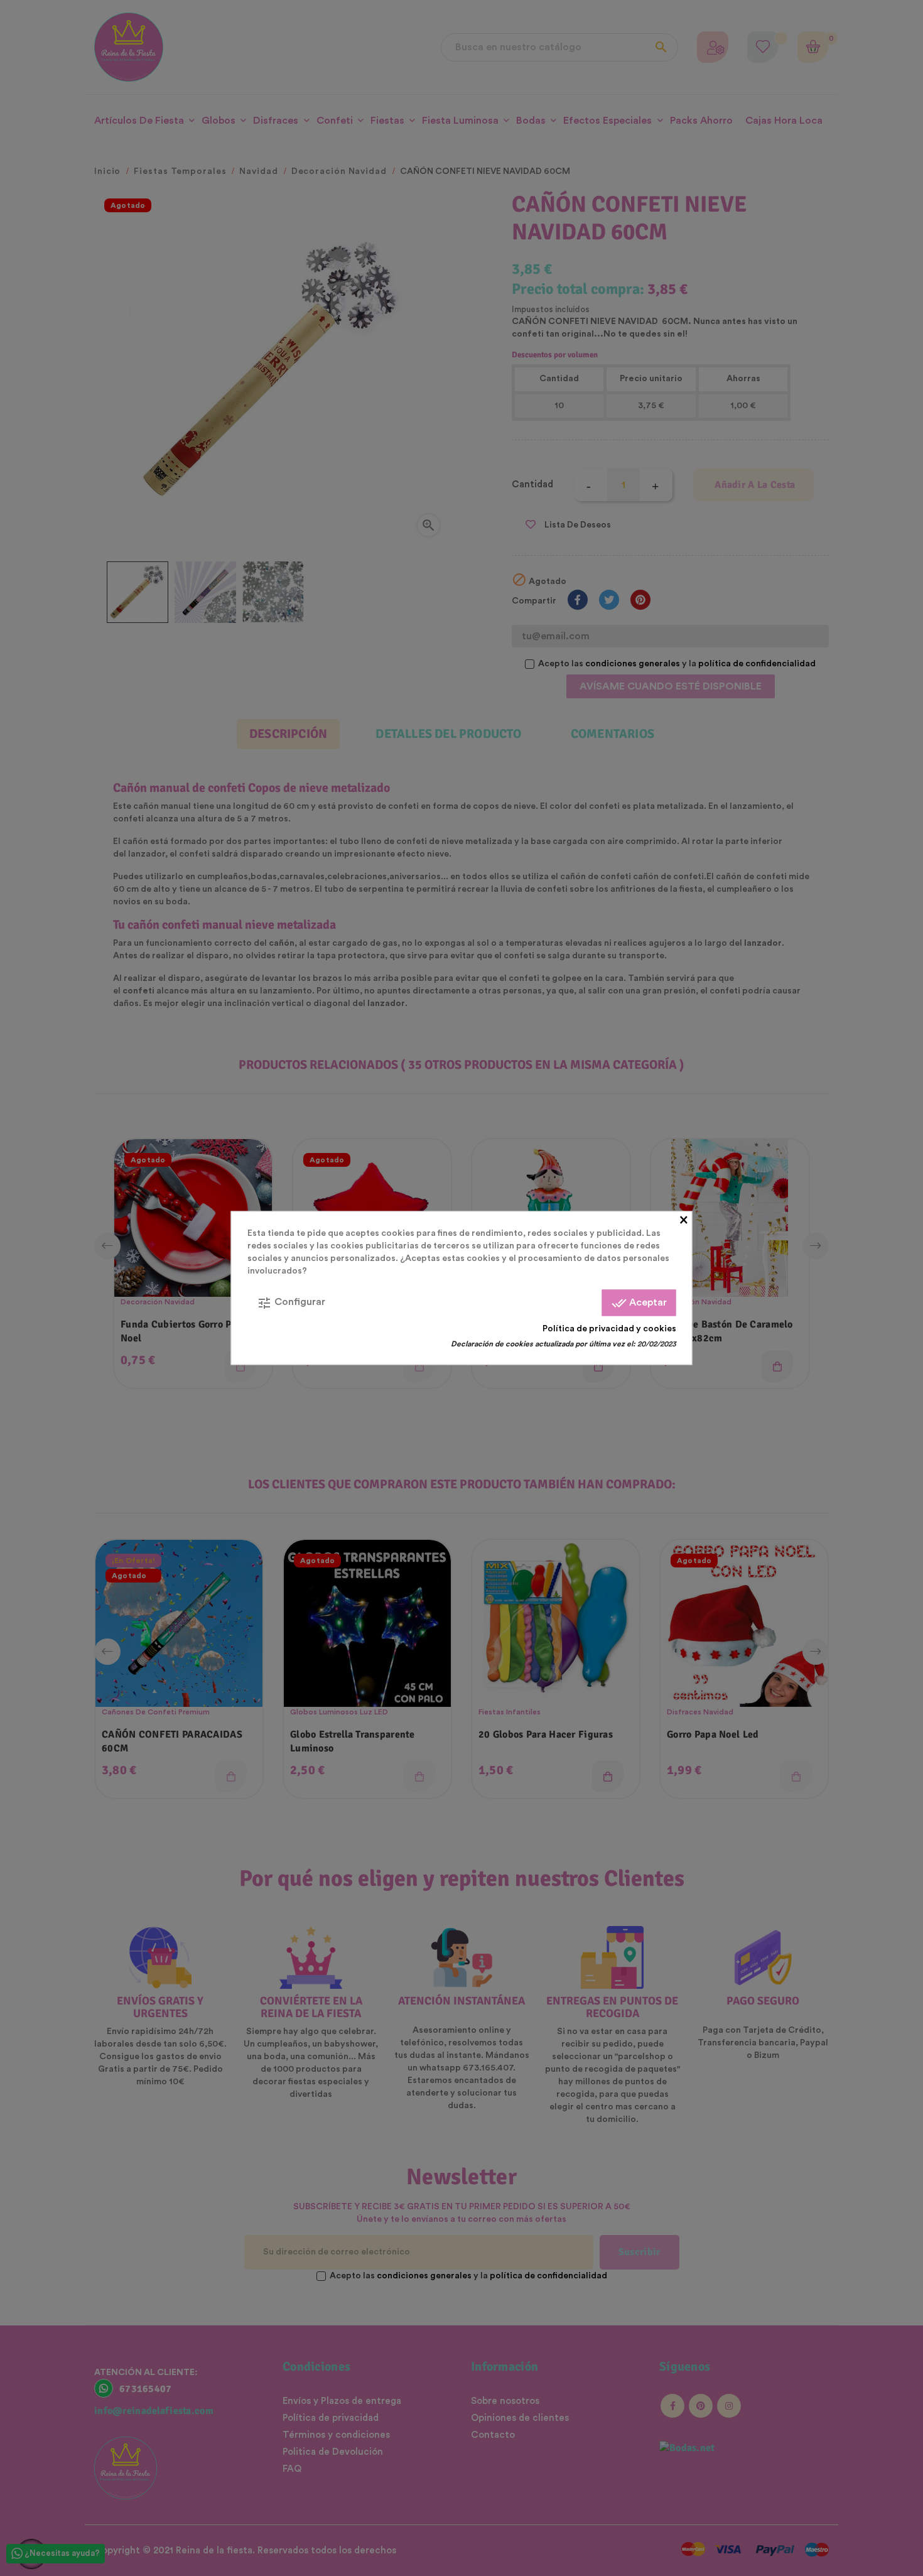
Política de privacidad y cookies (609, 1329)
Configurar (291, 1303)
